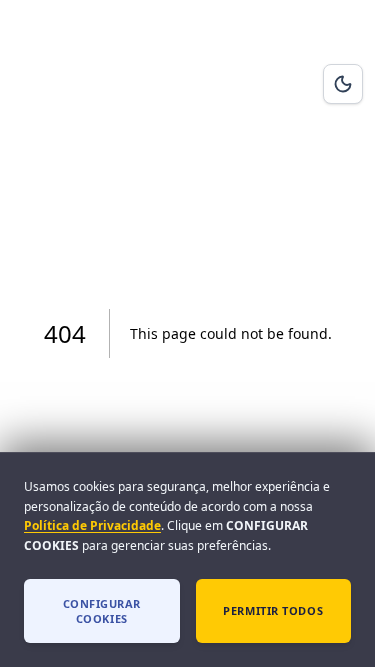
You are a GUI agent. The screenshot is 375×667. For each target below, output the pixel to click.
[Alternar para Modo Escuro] (343, 84)
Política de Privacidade (92, 525)
